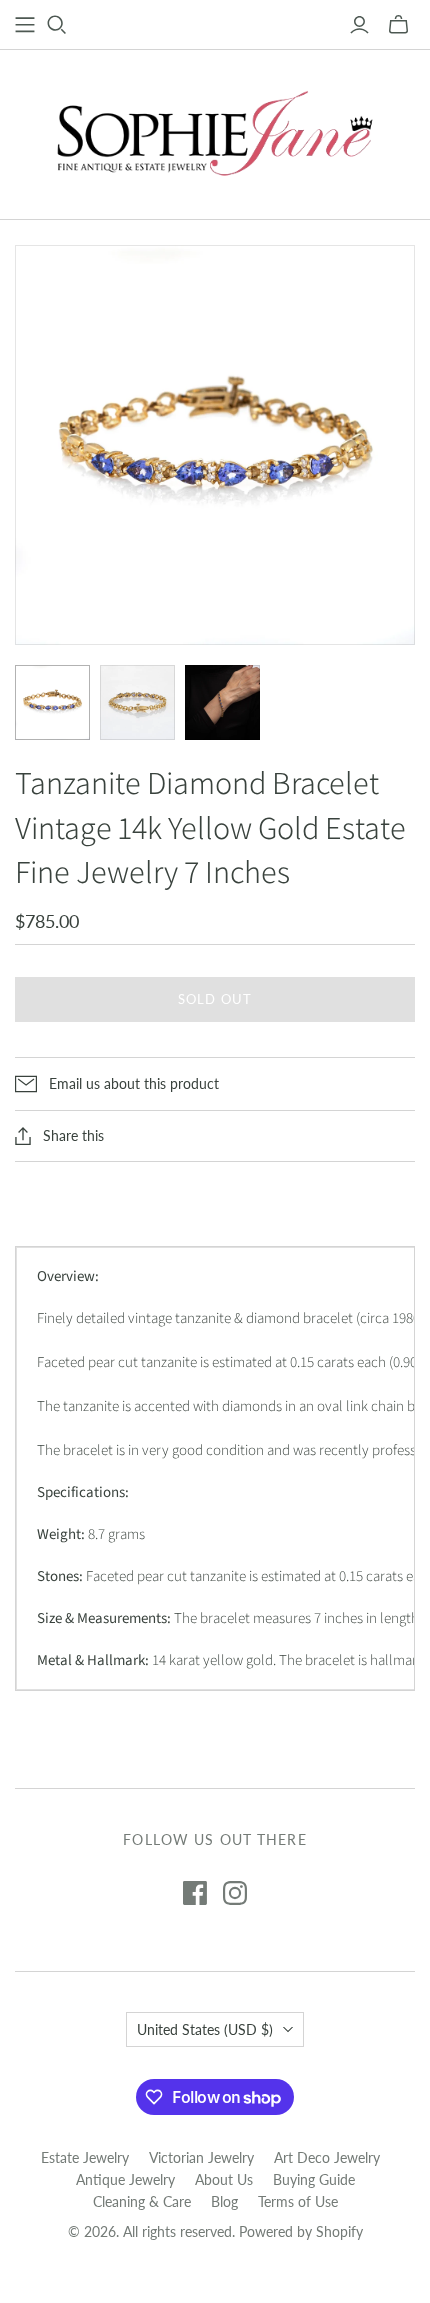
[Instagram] (235, 1893)
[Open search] (57, 25)
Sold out (214, 999)
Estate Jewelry (85, 2157)
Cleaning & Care (142, 2201)
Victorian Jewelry (201, 2157)
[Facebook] (195, 1893)
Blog (224, 2201)
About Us (224, 2179)
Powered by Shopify (301, 2231)
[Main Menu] (25, 25)
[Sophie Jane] (215, 130)
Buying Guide (314, 2179)
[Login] (359, 25)
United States (205, 2029)
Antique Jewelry (125, 2179)
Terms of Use (298, 2201)
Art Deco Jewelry (327, 2157)
